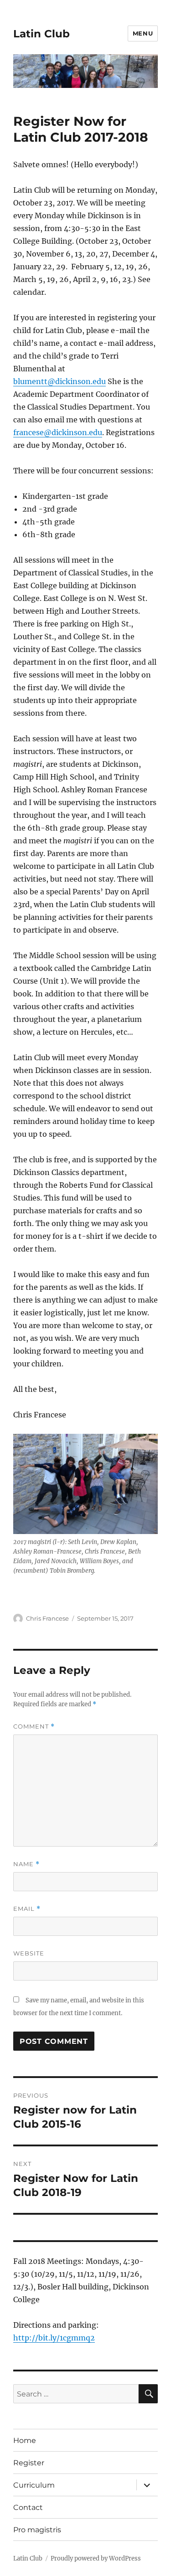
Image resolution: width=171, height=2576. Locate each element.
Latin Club (41, 34)
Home (25, 2440)
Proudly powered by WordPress (96, 2558)
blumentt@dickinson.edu (60, 381)
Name (26, 1864)
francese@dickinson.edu (58, 432)
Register (29, 2463)
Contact (28, 2507)
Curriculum (34, 2485)
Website (29, 1953)
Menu (143, 33)
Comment (34, 1727)
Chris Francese (47, 1618)
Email (27, 1909)
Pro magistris (37, 2530)
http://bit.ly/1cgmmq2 (54, 2338)
